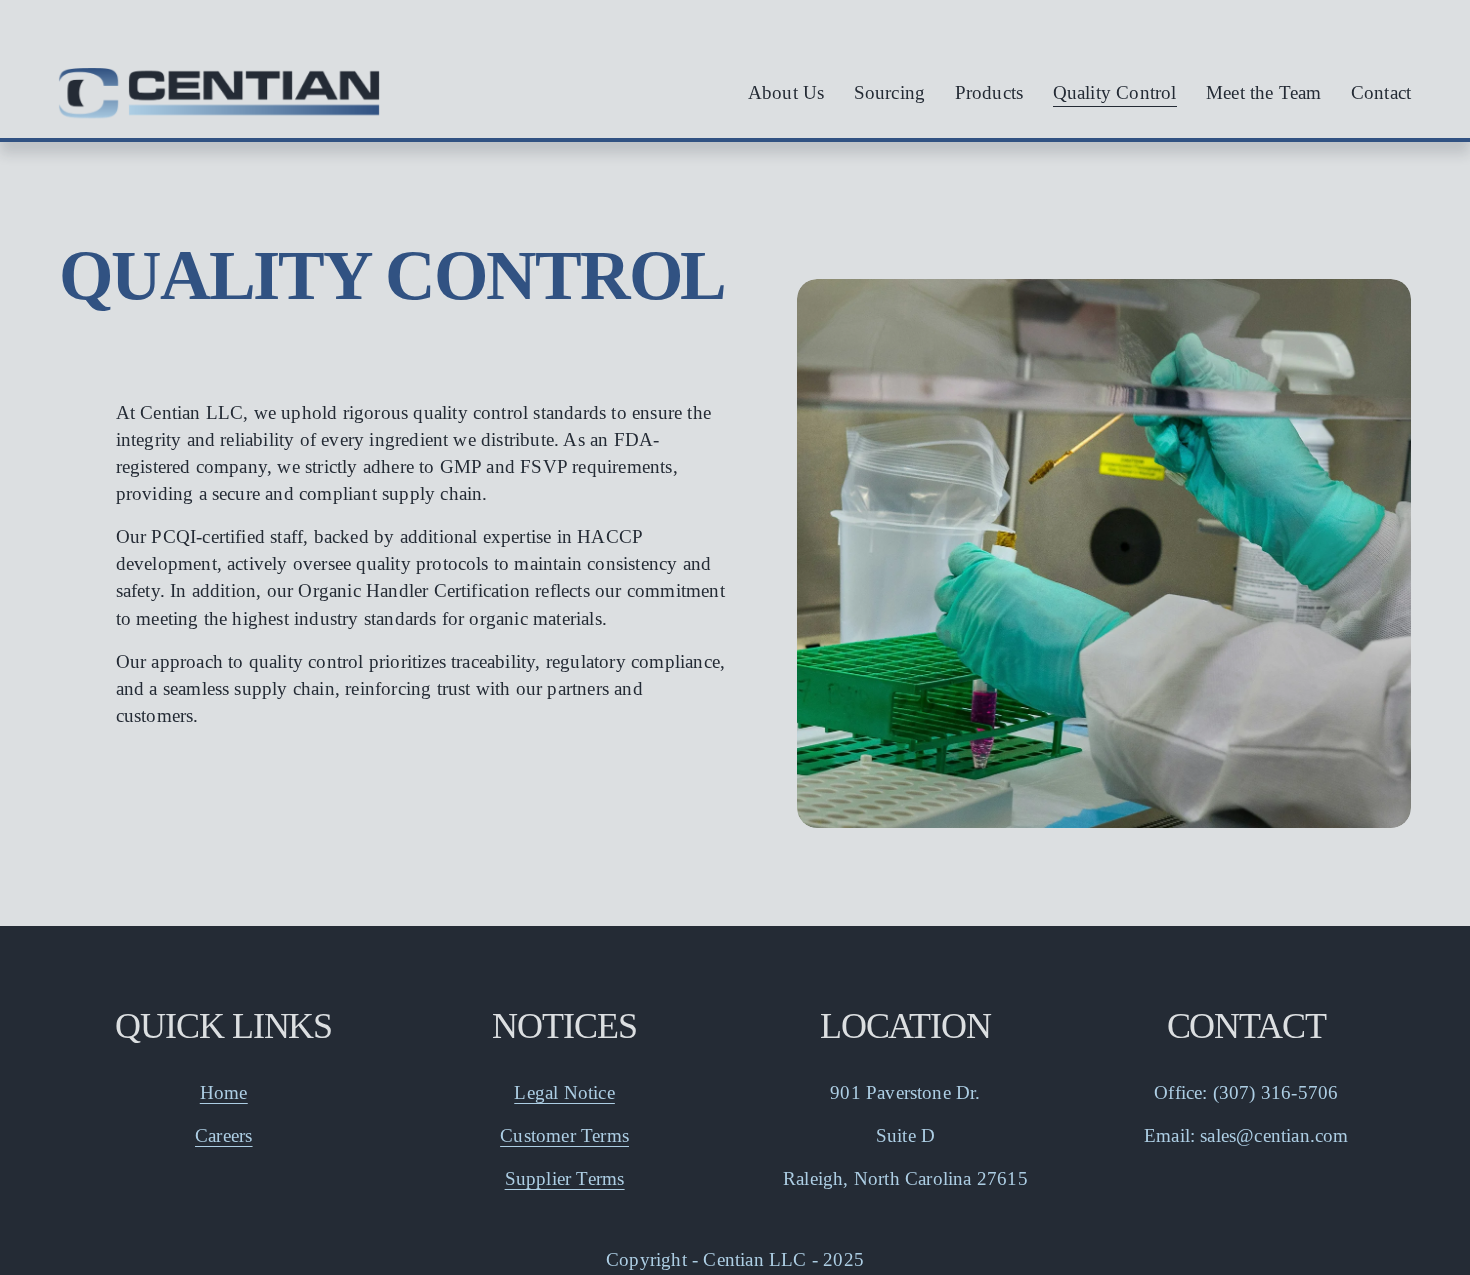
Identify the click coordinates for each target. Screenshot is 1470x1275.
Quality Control (1115, 92)
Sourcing (890, 92)
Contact (1381, 92)
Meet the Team (1264, 92)
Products (989, 92)
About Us (786, 92)
